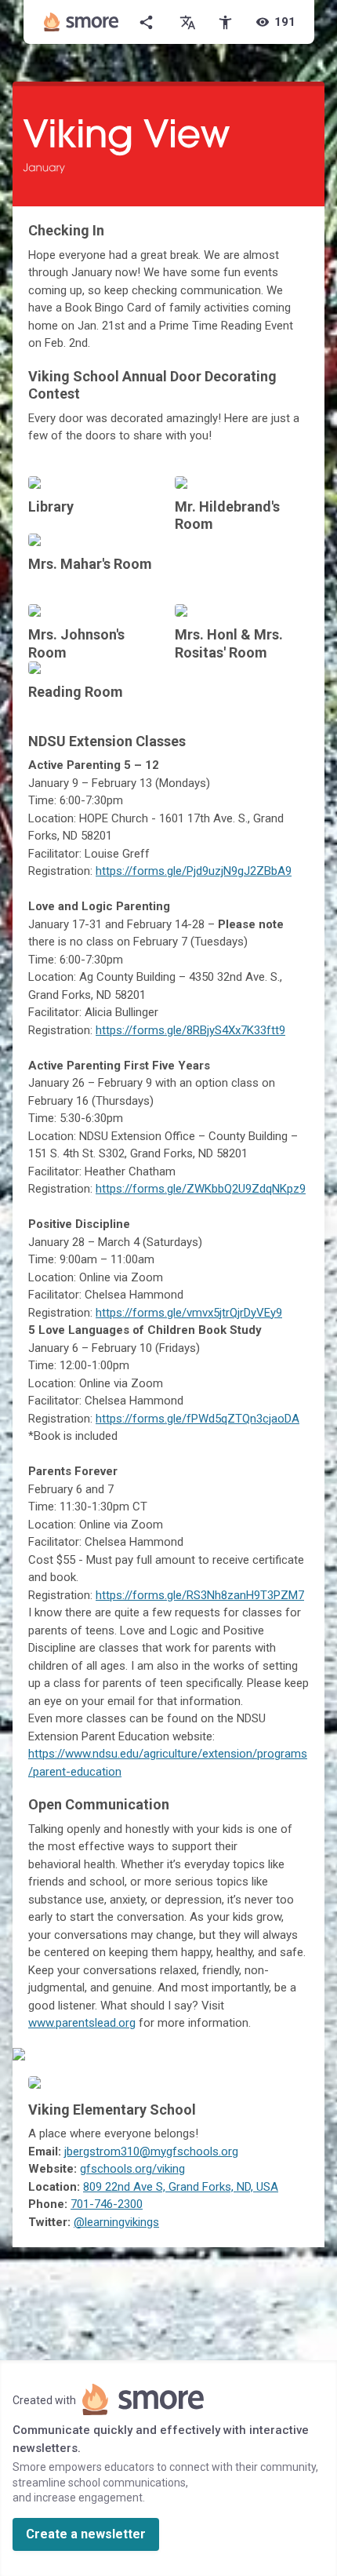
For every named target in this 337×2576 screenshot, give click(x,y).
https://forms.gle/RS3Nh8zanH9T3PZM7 (200, 1595)
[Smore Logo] (82, 22)
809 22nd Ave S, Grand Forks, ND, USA (181, 2187)
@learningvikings (116, 2222)
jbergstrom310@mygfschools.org (151, 2152)
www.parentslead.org (82, 2023)
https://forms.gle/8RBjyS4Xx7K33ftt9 (190, 1030)
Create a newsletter (86, 2534)
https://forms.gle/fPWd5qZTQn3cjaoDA (197, 1419)
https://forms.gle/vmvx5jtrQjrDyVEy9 (189, 1313)
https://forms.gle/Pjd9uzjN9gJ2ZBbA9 (194, 871)
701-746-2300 (107, 2204)
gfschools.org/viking (132, 2169)
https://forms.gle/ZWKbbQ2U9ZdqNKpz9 (201, 1189)
